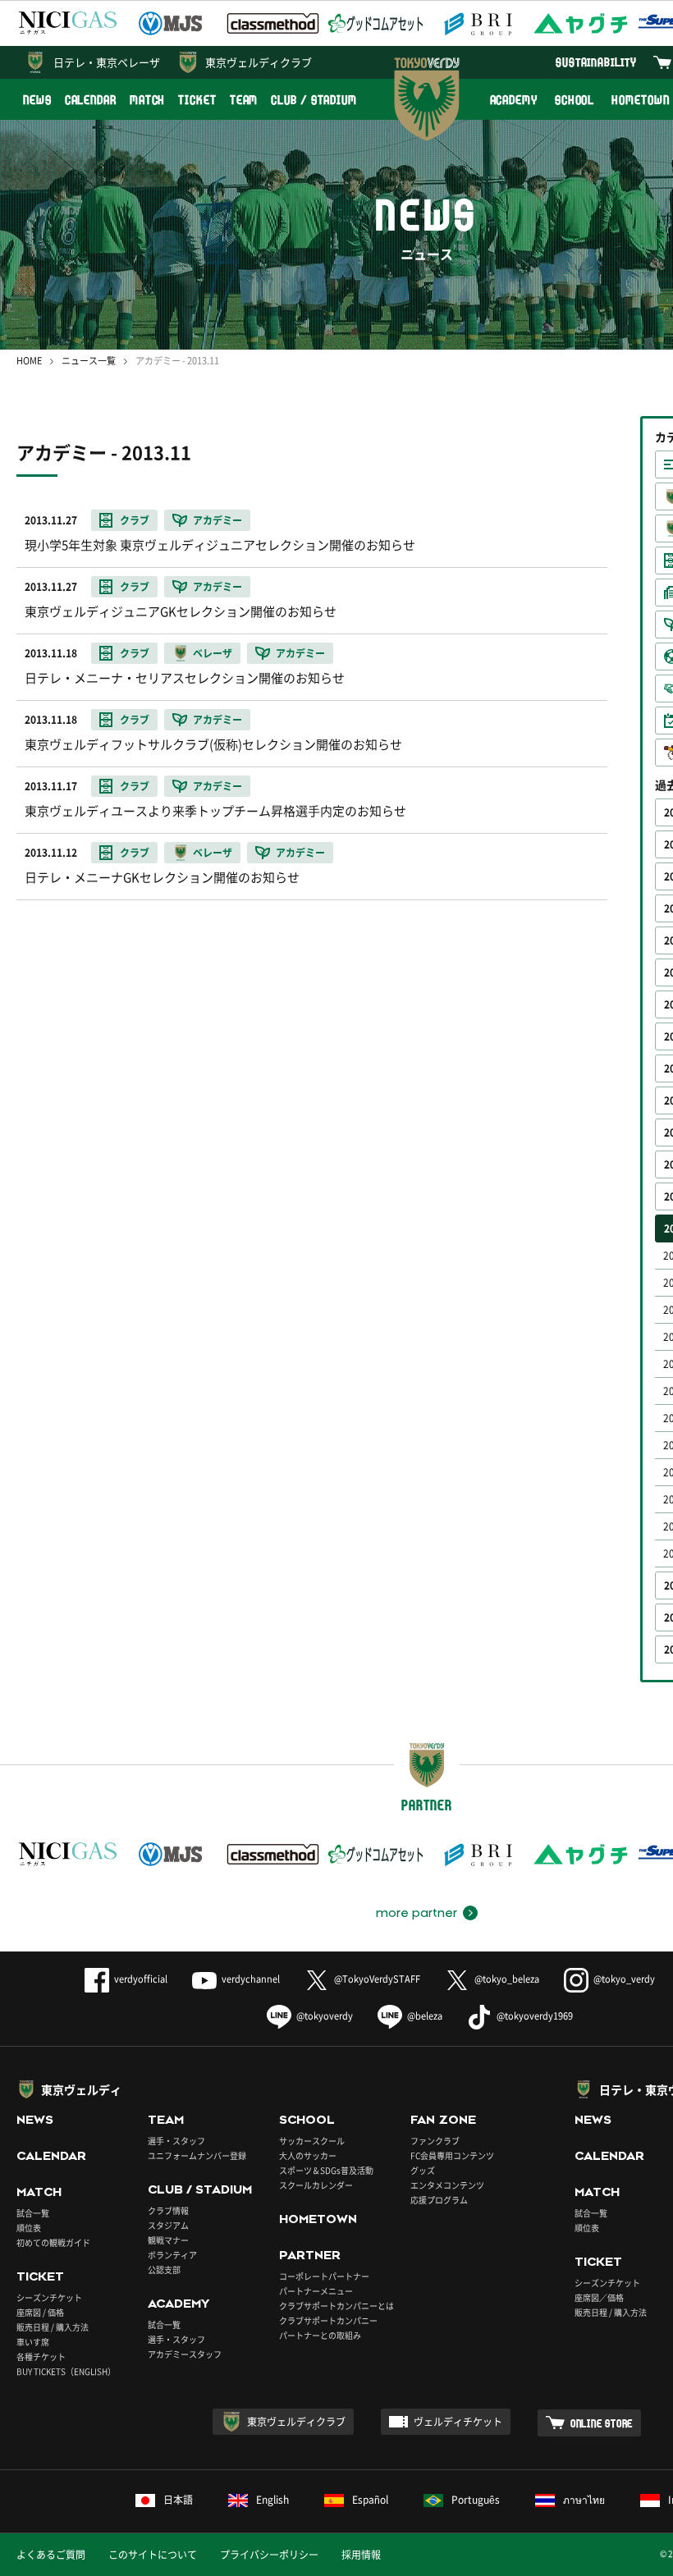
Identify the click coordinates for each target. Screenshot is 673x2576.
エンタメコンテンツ (447, 2185)
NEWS (37, 100)
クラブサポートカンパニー (328, 2320)
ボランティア (172, 2255)
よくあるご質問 (51, 2555)
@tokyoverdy (325, 2016)
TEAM (244, 100)
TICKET (197, 100)
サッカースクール (312, 2141)
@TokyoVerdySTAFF (377, 1979)
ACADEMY (514, 100)
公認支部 (164, 2269)
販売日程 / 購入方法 (53, 2327)
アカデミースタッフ (185, 2354)
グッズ (423, 2170)
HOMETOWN (318, 2219)
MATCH (148, 100)
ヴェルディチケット (458, 2422)
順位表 (29, 2228)
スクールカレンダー (316, 2185)
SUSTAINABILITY (596, 62)
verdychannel (251, 1979)
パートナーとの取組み (320, 2335)
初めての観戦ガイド (53, 2242)
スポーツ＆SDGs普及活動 (326, 2170)
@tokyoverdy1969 (535, 2016)
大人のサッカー (308, 2155)
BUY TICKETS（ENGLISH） (66, 2371)
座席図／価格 (599, 2297)
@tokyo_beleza (507, 1979)
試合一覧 (33, 2213)
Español (370, 2500)
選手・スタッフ (176, 2141)
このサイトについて (153, 2555)
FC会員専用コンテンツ (452, 2155)
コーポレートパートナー (324, 2276)
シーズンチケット (49, 2297)
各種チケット (41, 2356)
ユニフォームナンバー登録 (197, 2155)
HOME (29, 361)
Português (476, 2500)
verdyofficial (141, 1979)
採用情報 (361, 2555)
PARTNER (310, 2255)
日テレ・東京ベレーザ (107, 62)
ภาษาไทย (584, 2500)
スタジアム (168, 2225)
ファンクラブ (435, 2141)
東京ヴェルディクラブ (259, 62)
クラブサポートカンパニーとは (336, 2306)
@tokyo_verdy (624, 1979)
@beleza (425, 2016)
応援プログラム (439, 2200)
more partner (417, 1913)
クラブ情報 (168, 2210)
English (272, 2500)
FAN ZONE (443, 2120)
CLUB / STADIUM (314, 100)
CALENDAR (91, 100)
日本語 (178, 2500)
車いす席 (33, 2342)
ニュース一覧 (89, 361)
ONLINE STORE (602, 2423)
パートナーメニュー (316, 2291)
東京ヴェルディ (81, 2089)
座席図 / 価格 (40, 2312)
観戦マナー (168, 2240)
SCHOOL (575, 100)
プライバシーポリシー (269, 2555)
